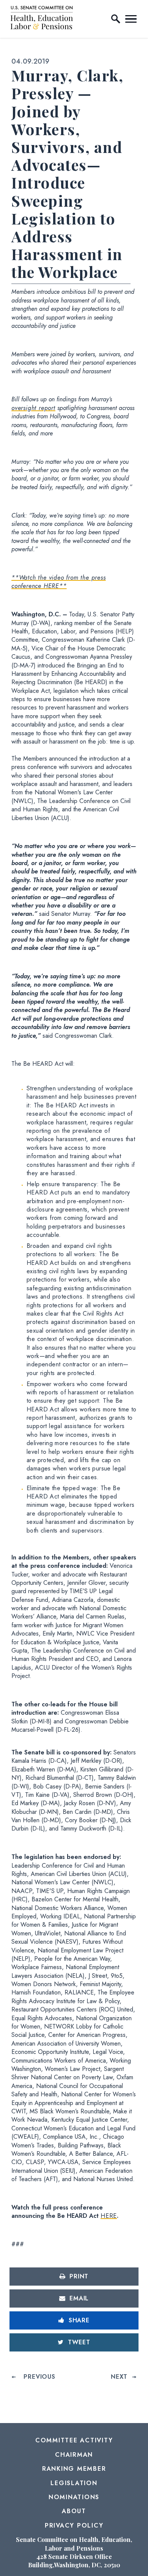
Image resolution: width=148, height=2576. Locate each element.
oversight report (33, 408)
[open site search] (116, 19)
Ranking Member (74, 2469)
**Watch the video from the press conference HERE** (59, 582)
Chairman (74, 2455)
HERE (109, 2216)
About (74, 2511)
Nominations (74, 2497)
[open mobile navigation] (131, 19)
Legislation (74, 2483)
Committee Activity (74, 2440)
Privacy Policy (74, 2525)
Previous (39, 2377)
